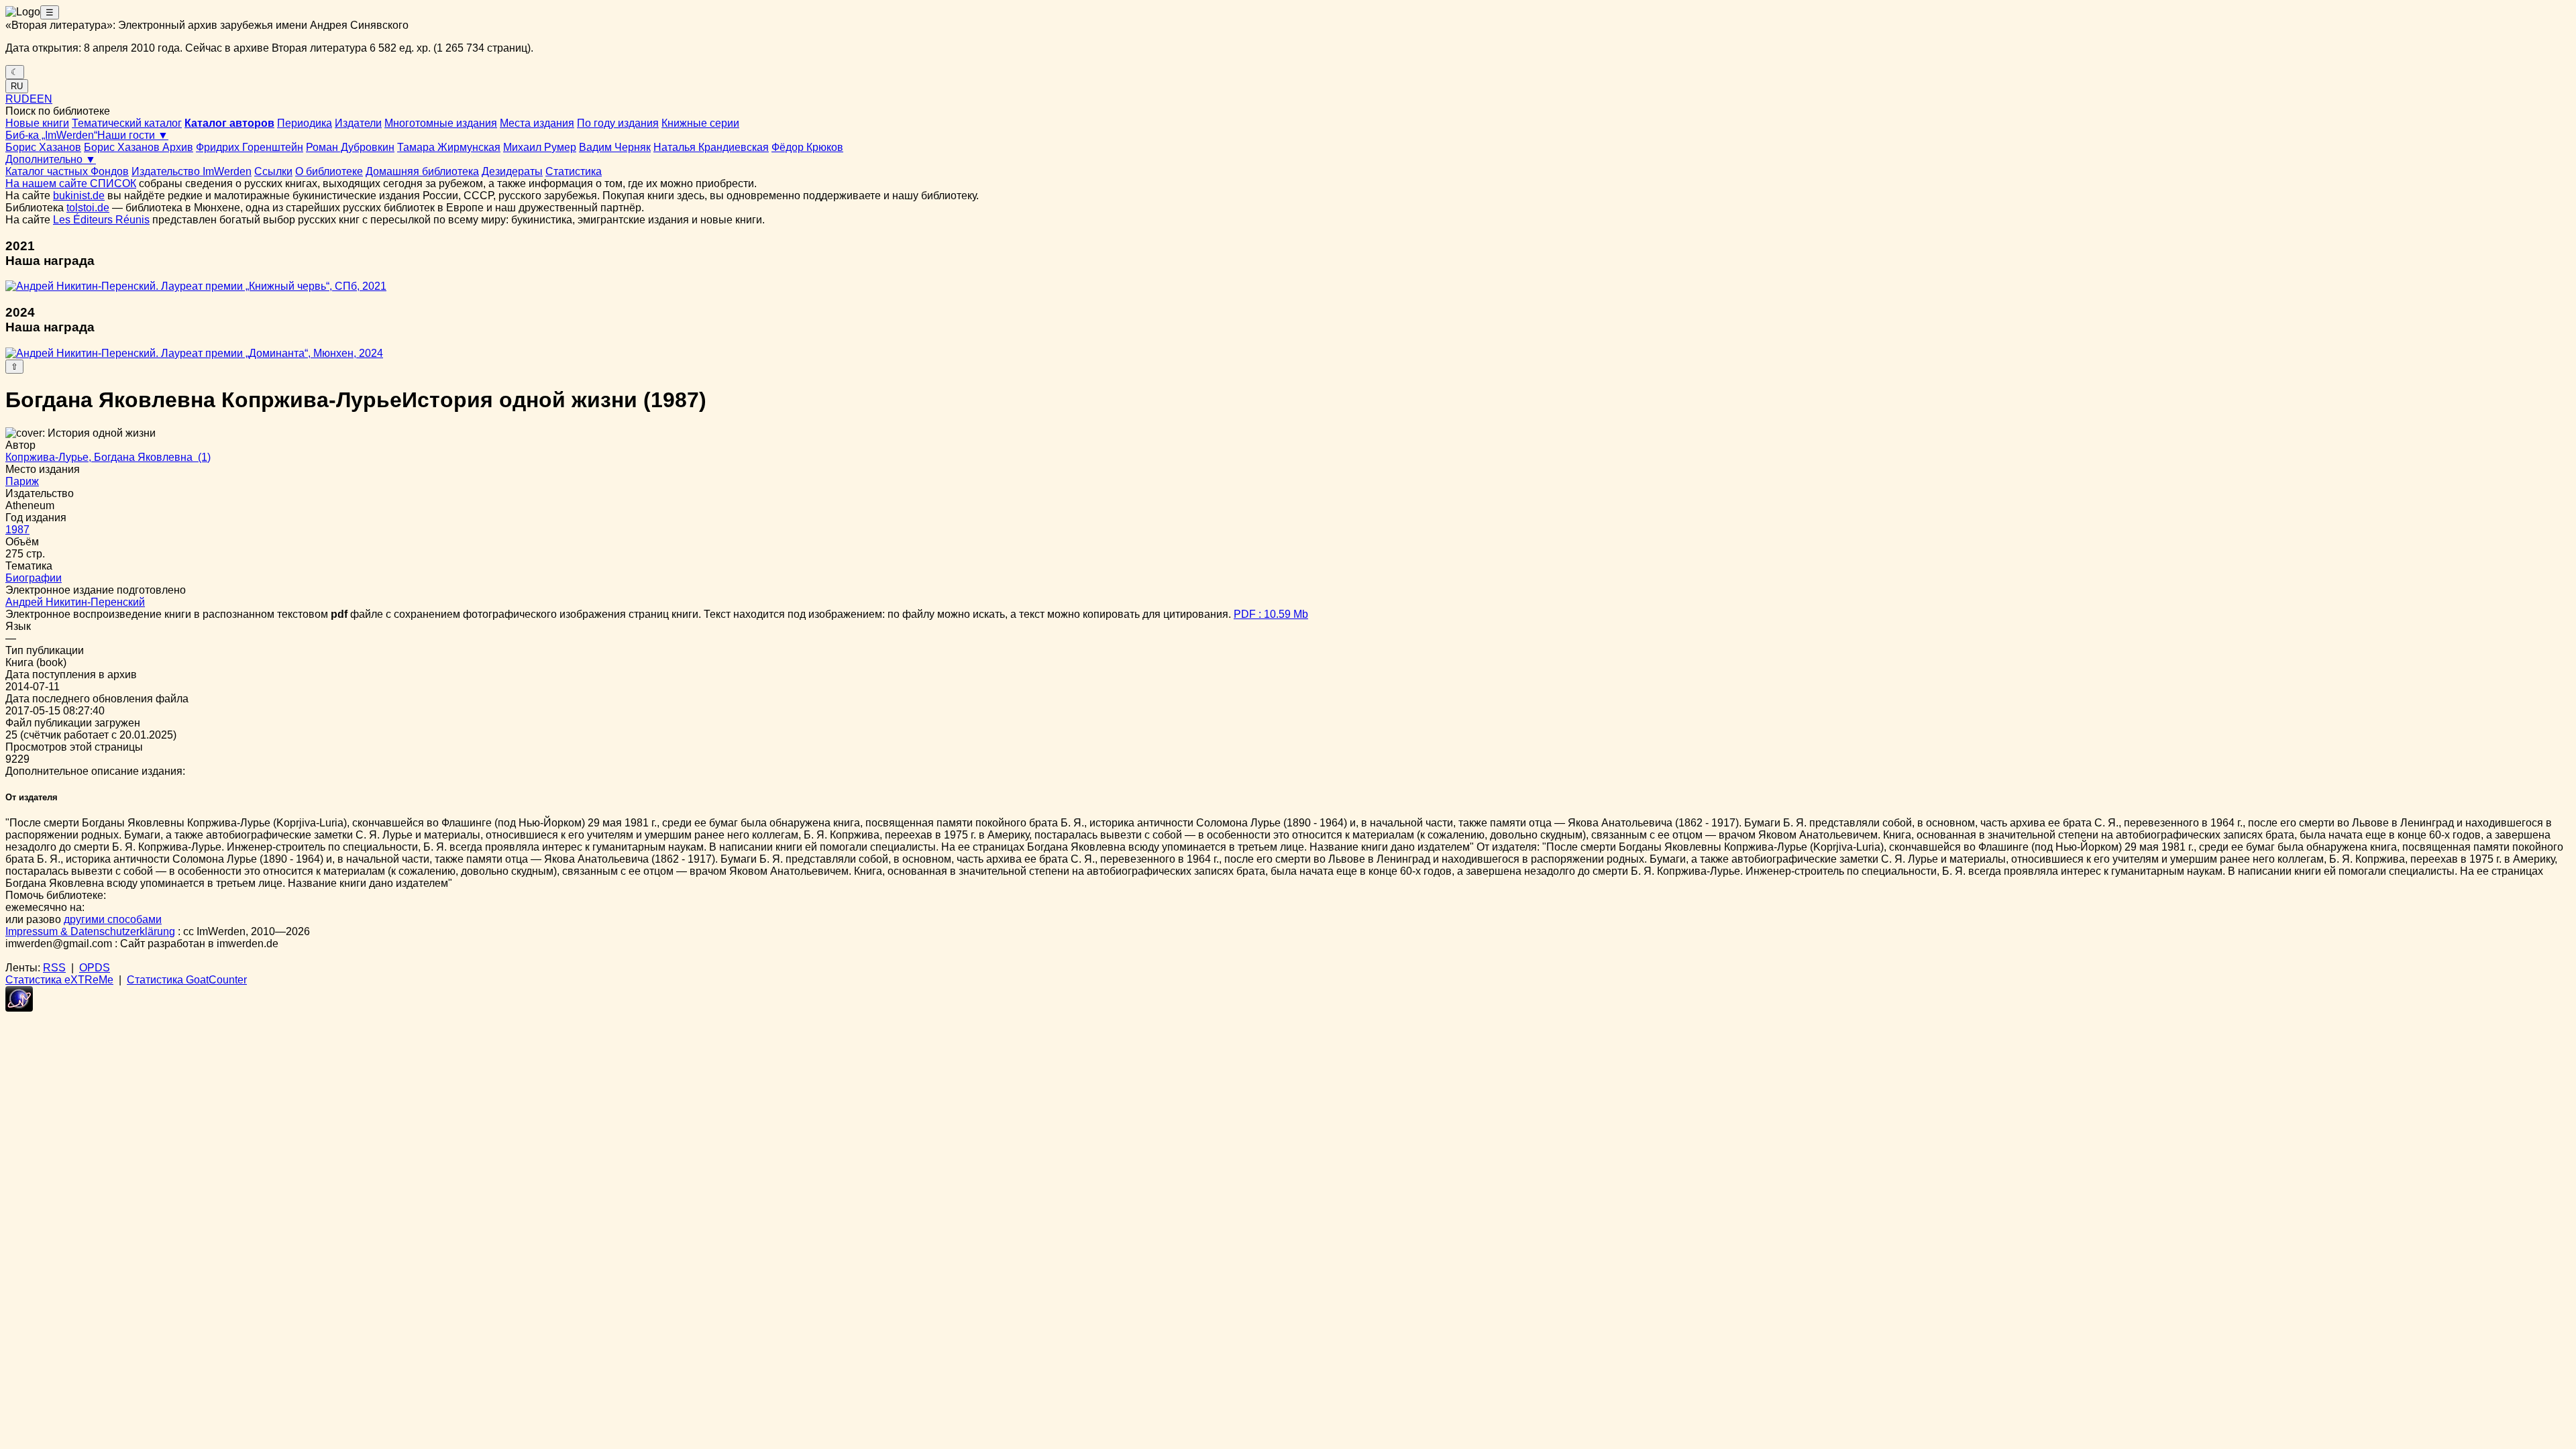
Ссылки (273, 171)
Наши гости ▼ (133, 135)
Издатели (358, 123)
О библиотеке (329, 171)
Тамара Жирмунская (449, 147)
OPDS (95, 968)
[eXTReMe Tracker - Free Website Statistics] (19, 1008)
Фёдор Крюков (807, 147)
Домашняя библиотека (422, 171)
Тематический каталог (127, 123)
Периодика (305, 123)
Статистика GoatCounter (187, 980)
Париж (22, 481)
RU (17, 86)
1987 (17, 530)
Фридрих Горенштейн (250, 147)
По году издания (618, 123)
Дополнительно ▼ (51, 159)
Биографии (34, 578)
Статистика (574, 171)
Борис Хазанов (43, 147)
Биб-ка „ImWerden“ (51, 135)
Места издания (537, 123)
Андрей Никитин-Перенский (75, 602)
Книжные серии (700, 123)
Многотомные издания (441, 123)
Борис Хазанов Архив (139, 147)
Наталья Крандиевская (711, 147)
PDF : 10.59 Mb (1271, 614)
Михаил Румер (540, 147)
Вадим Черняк (615, 147)
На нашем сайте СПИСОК (71, 183)
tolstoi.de (88, 208)
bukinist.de (79, 196)
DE (29, 99)
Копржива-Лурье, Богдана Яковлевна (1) (108, 457)
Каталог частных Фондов (67, 171)
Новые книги (37, 123)
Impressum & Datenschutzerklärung (90, 931)
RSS (54, 968)
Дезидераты (512, 171)
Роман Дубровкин (350, 147)
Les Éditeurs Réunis (101, 220)
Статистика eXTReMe (59, 980)
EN (45, 99)
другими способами (113, 919)
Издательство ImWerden (192, 171)
